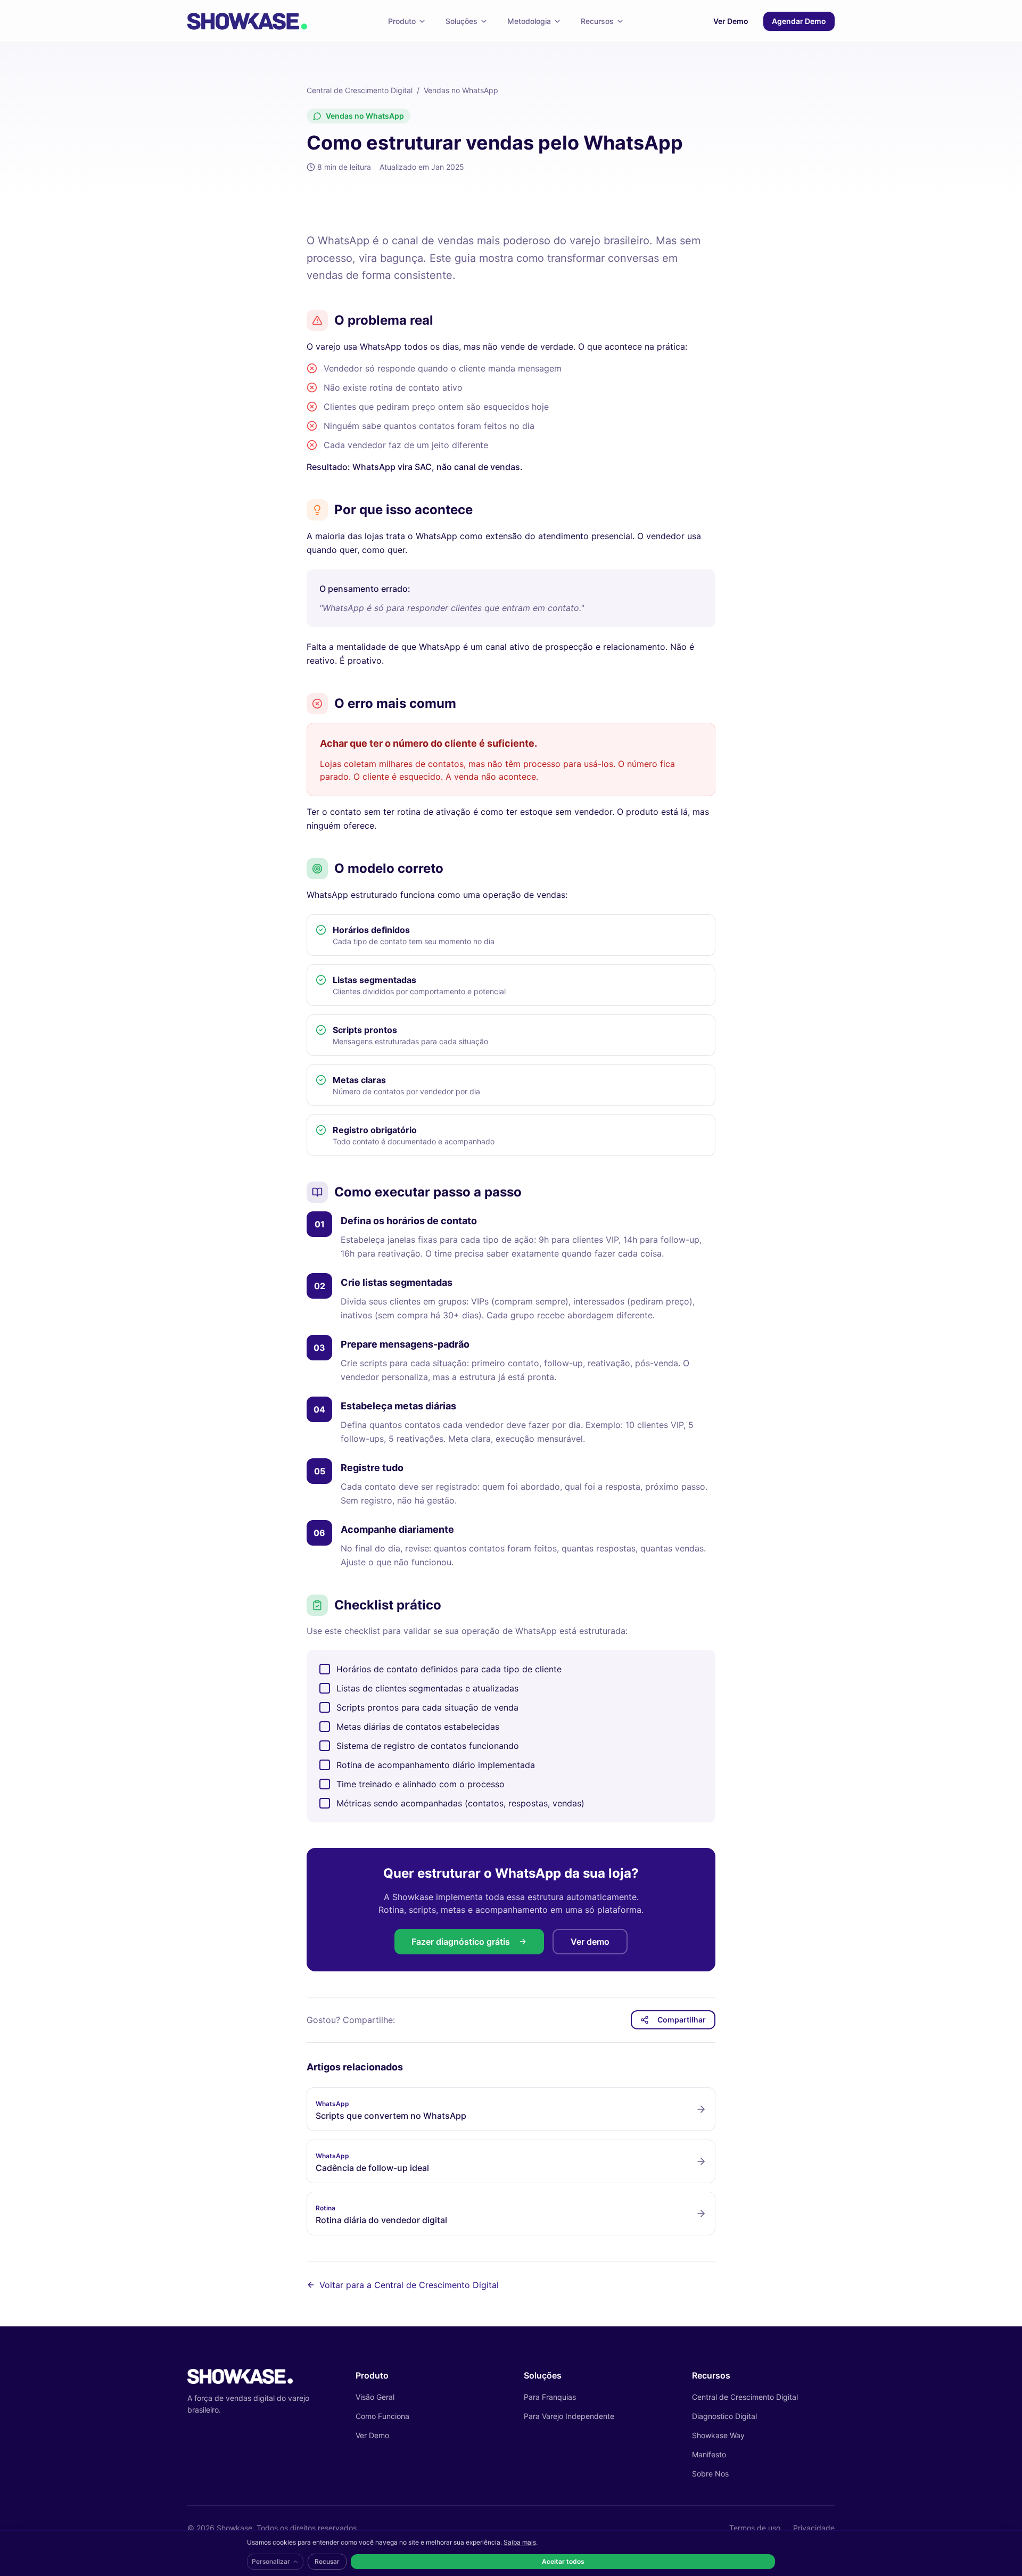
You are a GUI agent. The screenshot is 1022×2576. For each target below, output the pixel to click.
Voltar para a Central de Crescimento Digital (409, 2285)
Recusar (327, 2561)
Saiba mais (520, 2542)
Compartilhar (682, 2020)
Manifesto (709, 2454)
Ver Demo (731, 21)
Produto (402, 21)
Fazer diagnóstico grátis (461, 1942)
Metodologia (529, 21)
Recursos (597, 21)
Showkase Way (718, 2435)
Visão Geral (375, 2397)
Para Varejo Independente (569, 2416)
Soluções (461, 21)
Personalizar (271, 2561)
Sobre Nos (710, 2474)
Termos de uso (755, 2528)
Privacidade (814, 2528)
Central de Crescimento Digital (360, 90)
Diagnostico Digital (724, 2416)
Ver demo (590, 1942)
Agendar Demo (799, 21)
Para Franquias (550, 2397)
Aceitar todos (563, 2561)
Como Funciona (382, 2416)
